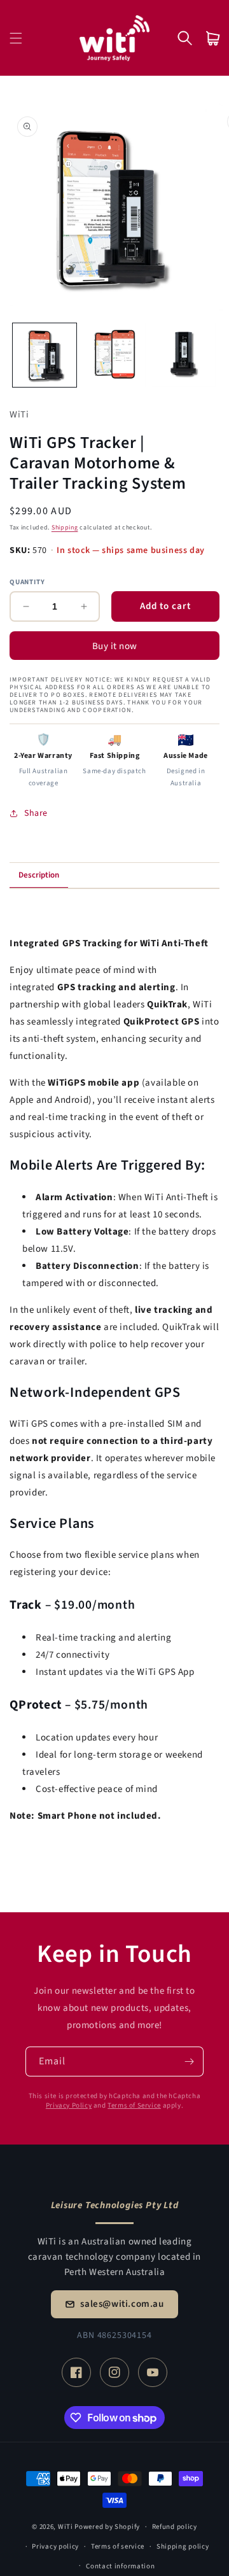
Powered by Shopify (107, 2527)
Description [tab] (39, 875)
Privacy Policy (69, 2105)
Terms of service (118, 2546)
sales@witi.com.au (122, 2304)
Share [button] (36, 813)
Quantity (27, 582)
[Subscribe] (189, 2061)
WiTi (66, 2527)
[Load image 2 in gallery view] (114, 355)
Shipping (65, 528)
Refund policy (175, 2527)
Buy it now (115, 646)
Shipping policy (183, 2546)
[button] (16, 38)
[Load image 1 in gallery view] (45, 355)
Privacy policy (55, 2546)
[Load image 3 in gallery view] (184, 355)
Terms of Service (134, 2105)
